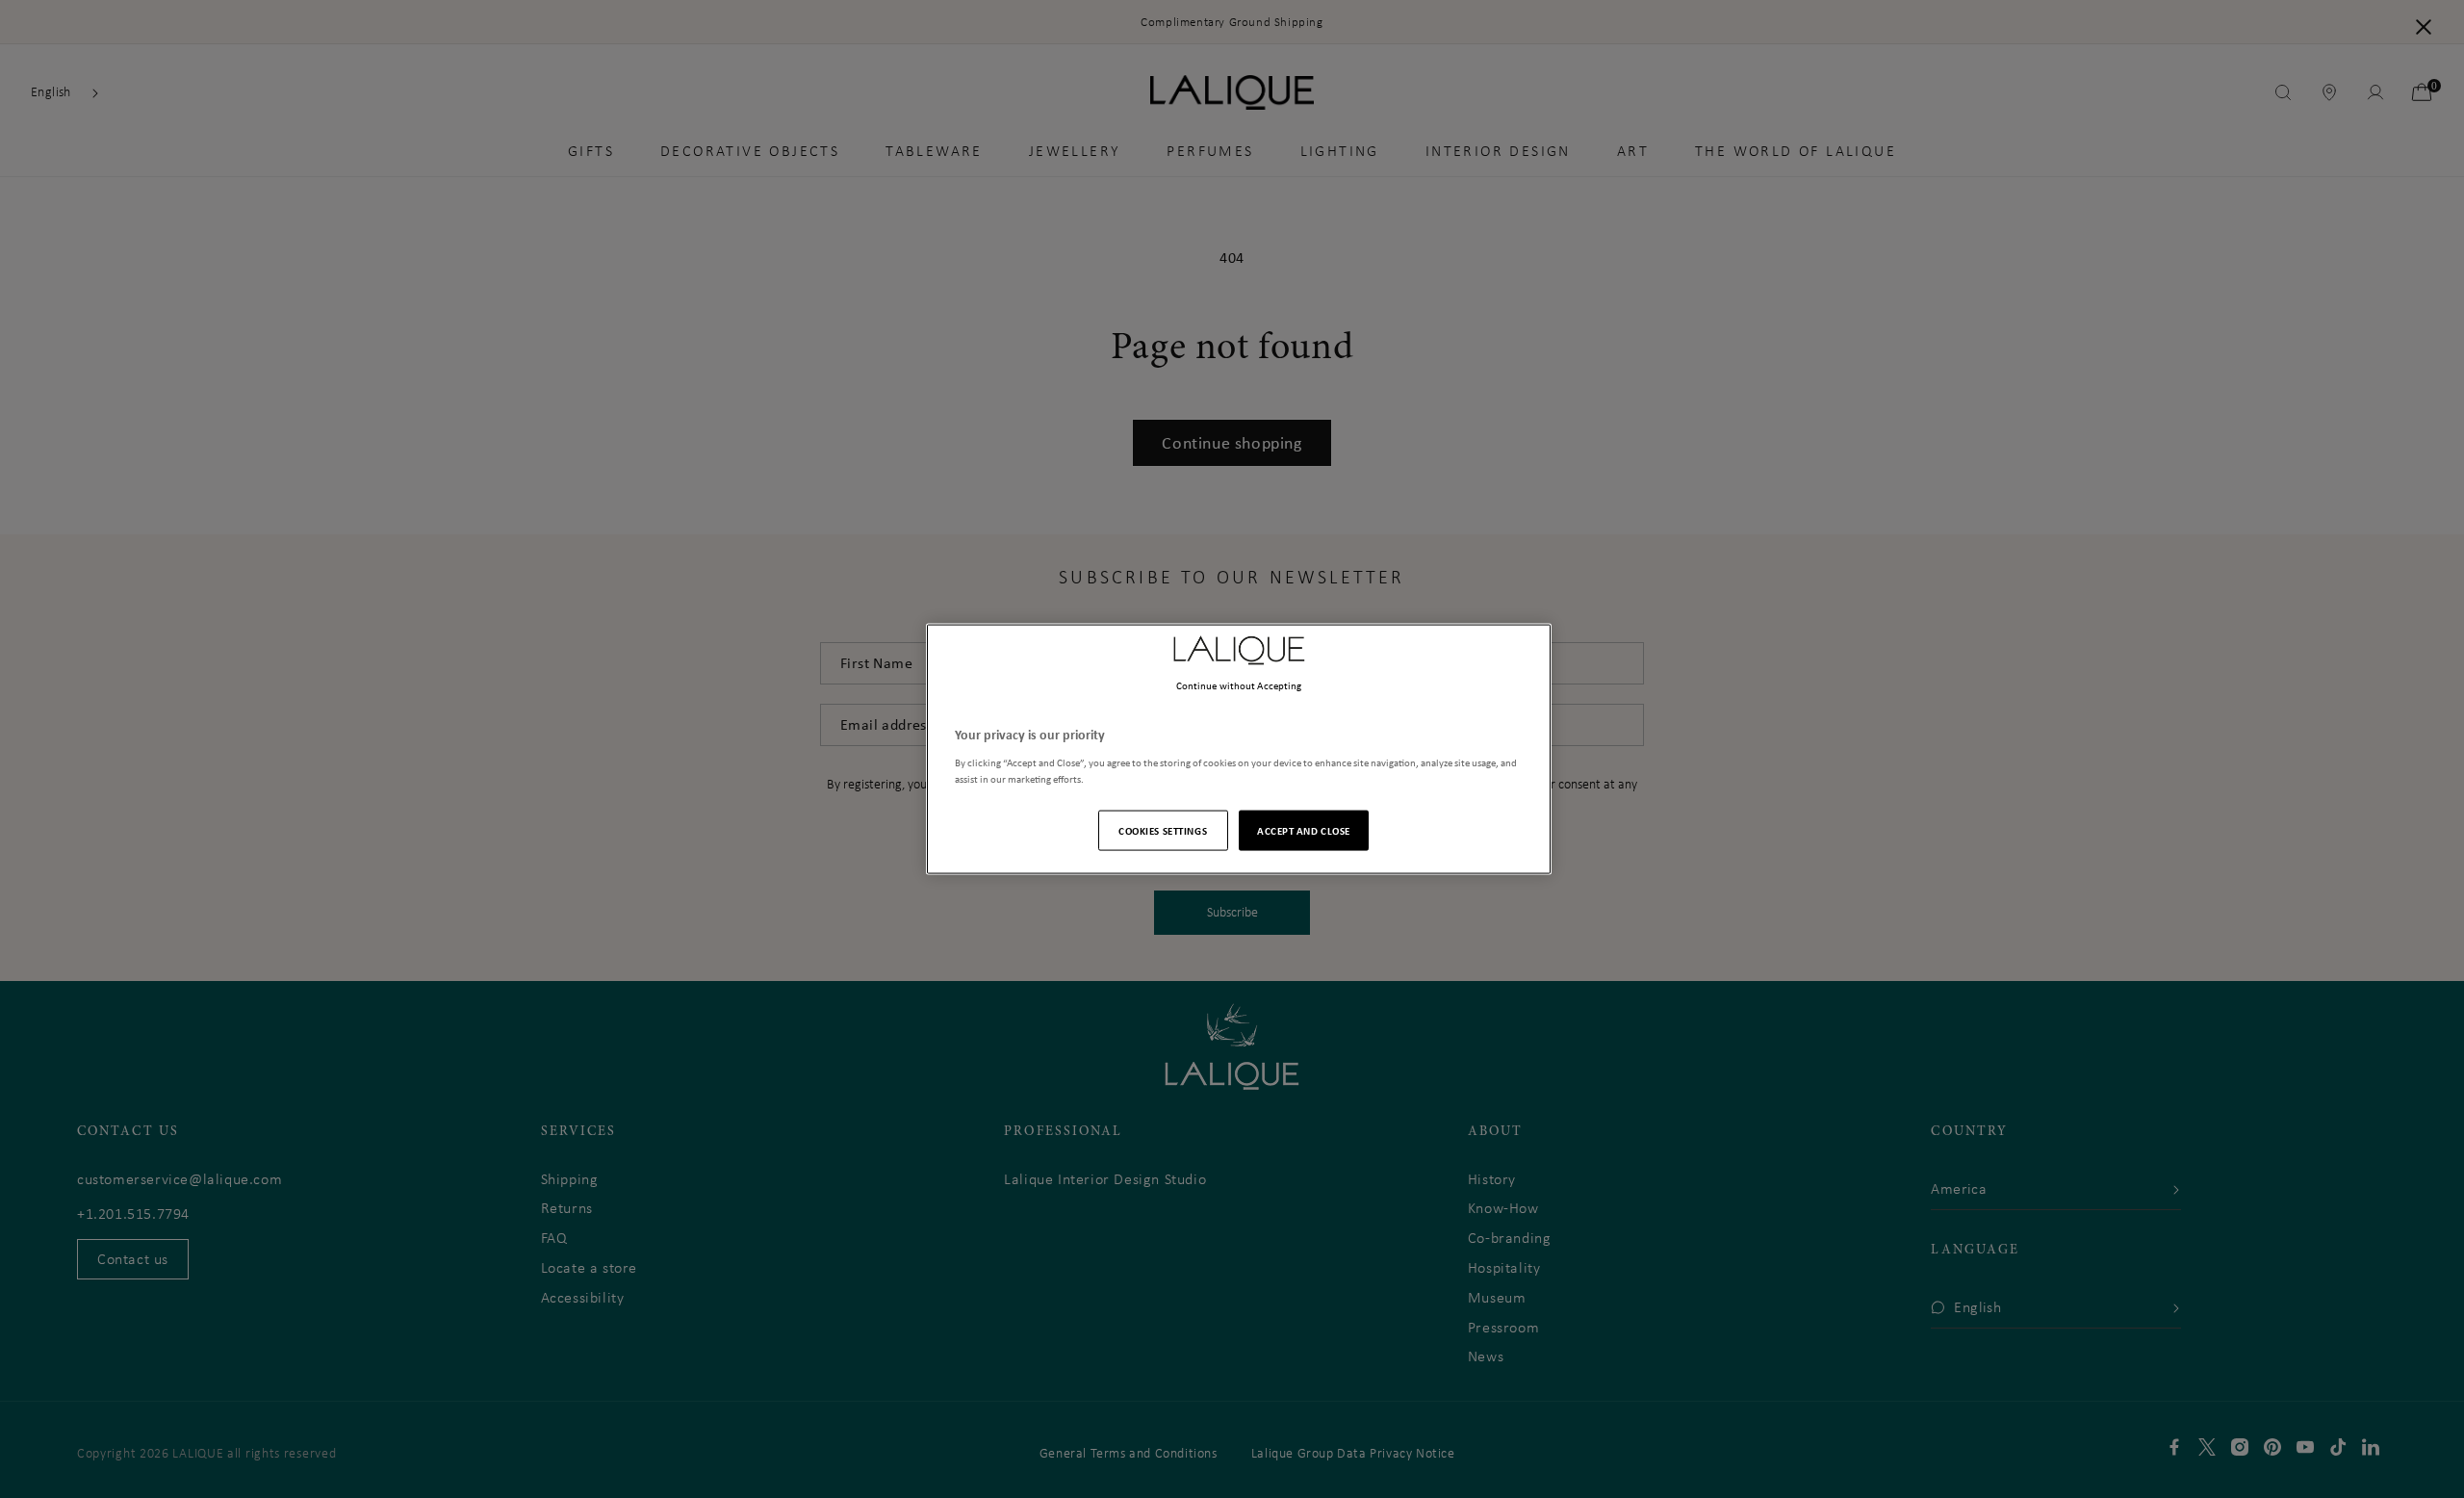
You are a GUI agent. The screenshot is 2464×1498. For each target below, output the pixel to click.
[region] (1239, 749)
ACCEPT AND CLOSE (1304, 829)
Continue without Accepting (1239, 685)
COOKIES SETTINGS (1163, 829)
